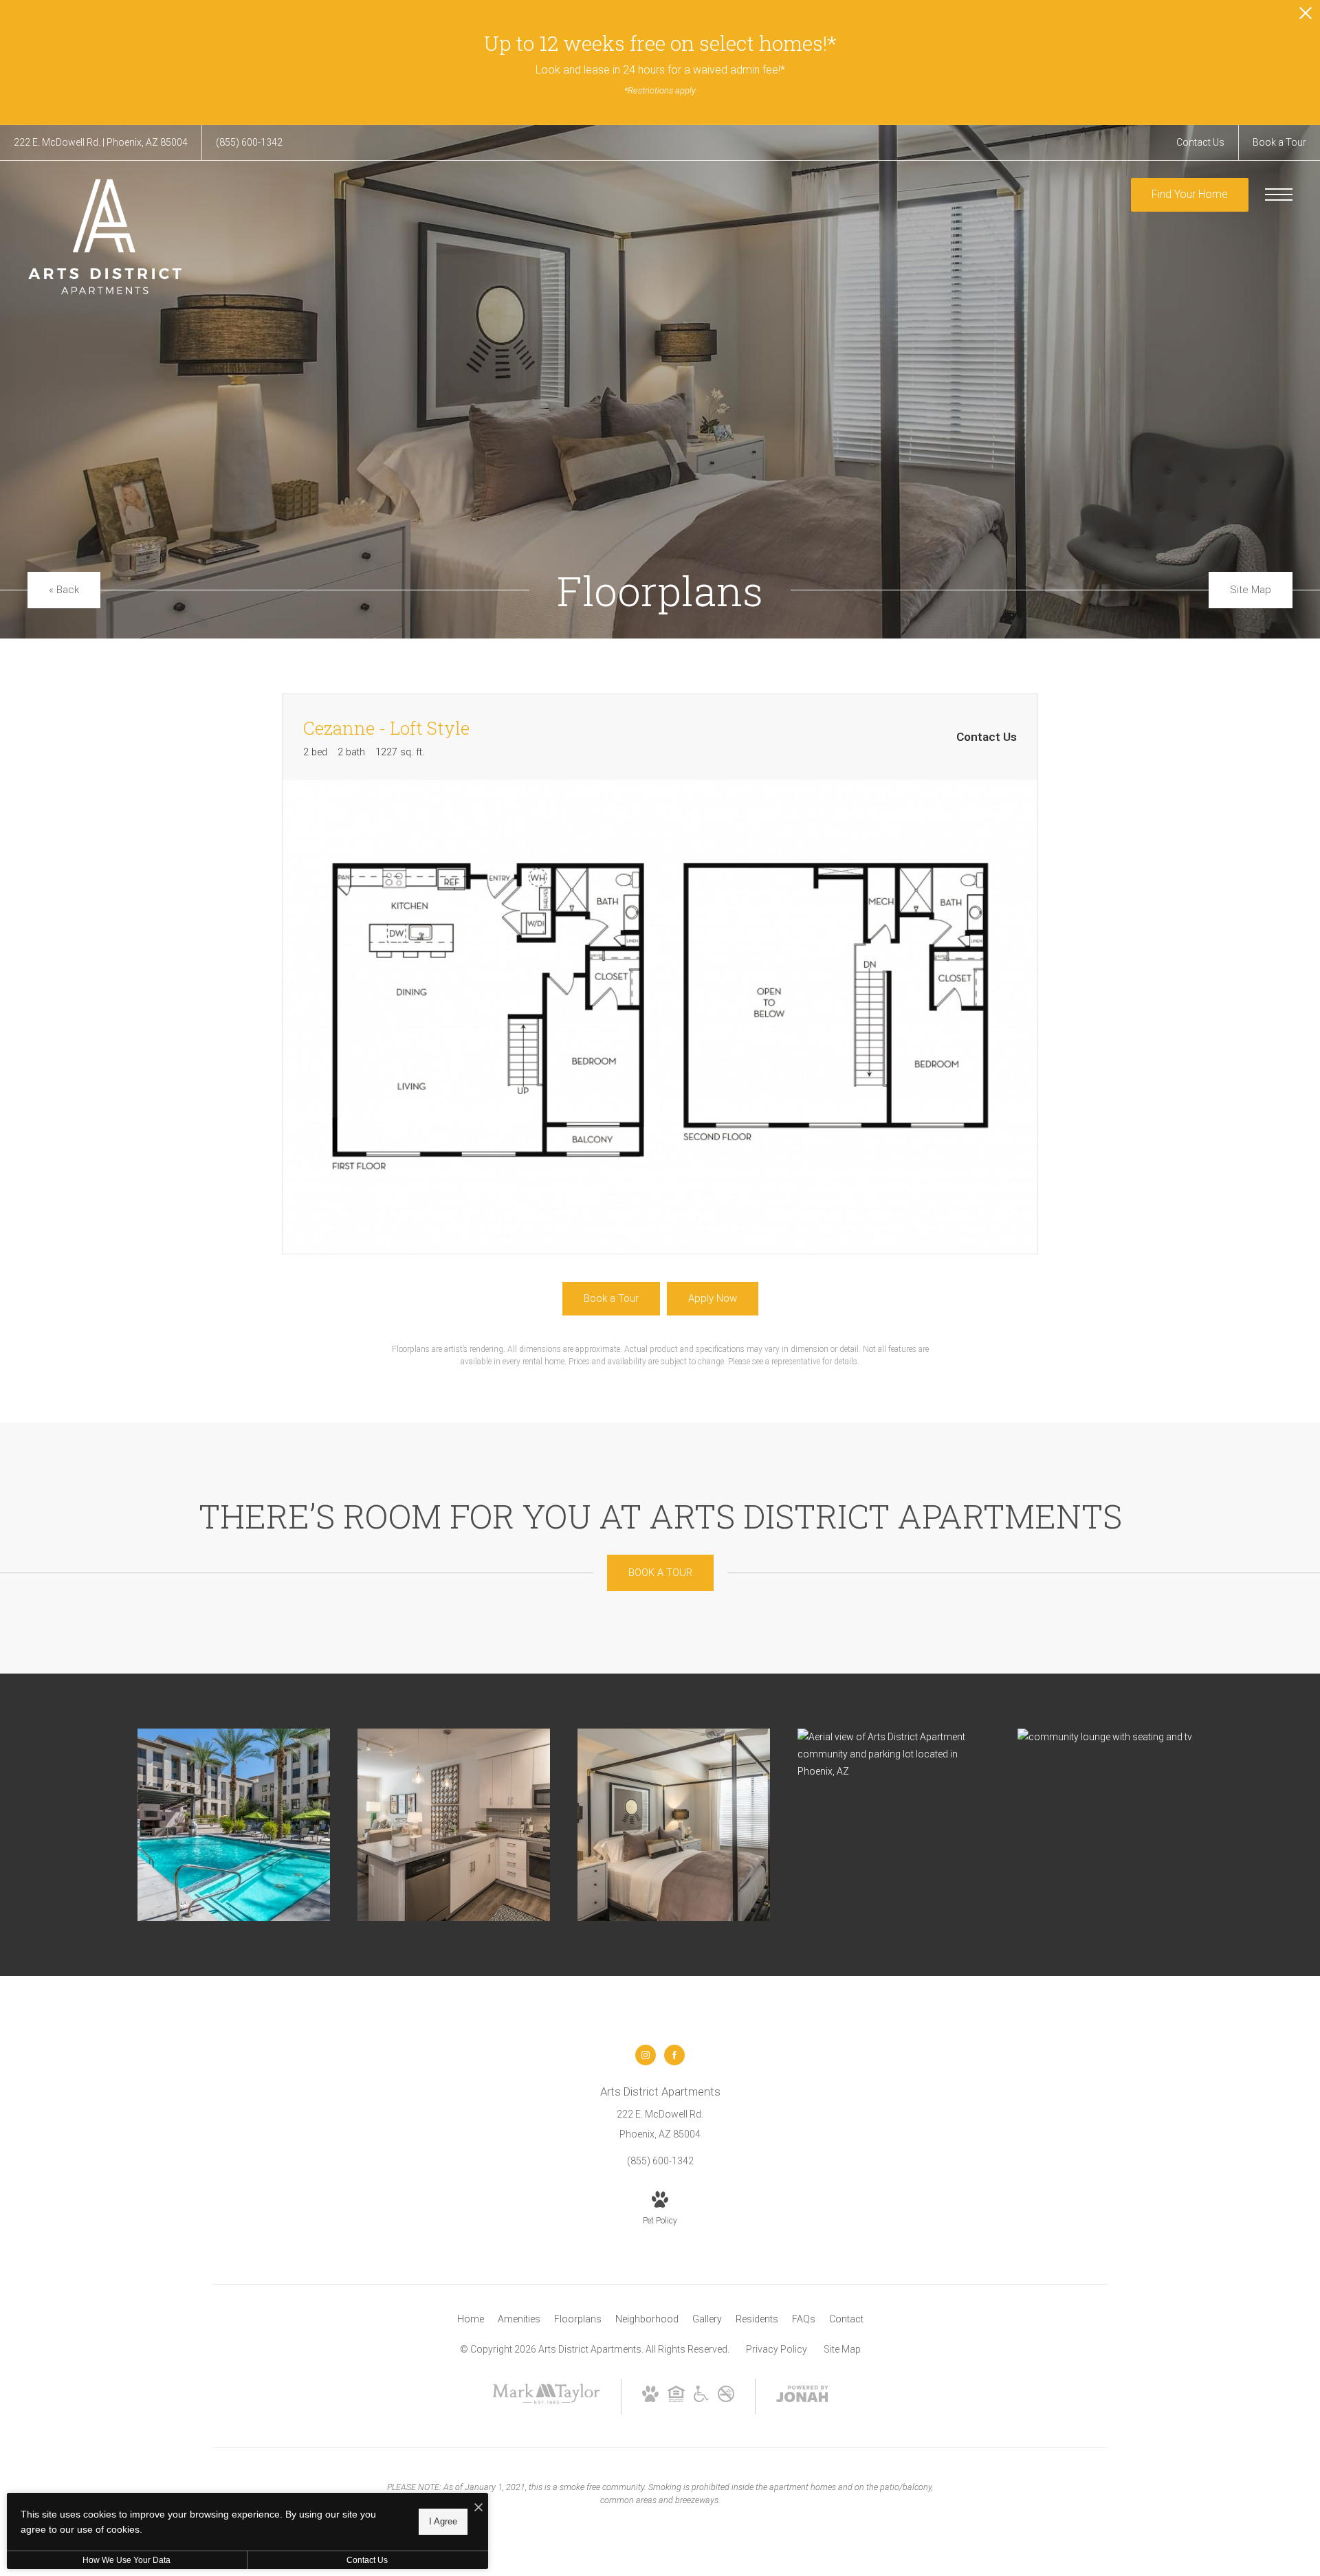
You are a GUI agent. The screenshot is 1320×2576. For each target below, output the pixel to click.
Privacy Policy (777, 2349)
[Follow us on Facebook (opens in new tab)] (674, 2055)
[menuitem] (471, 2320)
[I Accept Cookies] (478, 2508)
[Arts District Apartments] (894, 1755)
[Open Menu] (1279, 195)
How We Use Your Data (126, 2560)
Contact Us (367, 2560)
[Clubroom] (1114, 1737)
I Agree (443, 2521)
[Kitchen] (454, 1825)
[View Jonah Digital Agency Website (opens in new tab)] (802, 2397)
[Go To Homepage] (105, 236)
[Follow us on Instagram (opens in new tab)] (646, 2055)
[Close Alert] (1306, 17)
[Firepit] (234, 1825)
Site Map (842, 2349)
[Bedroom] (674, 1825)
